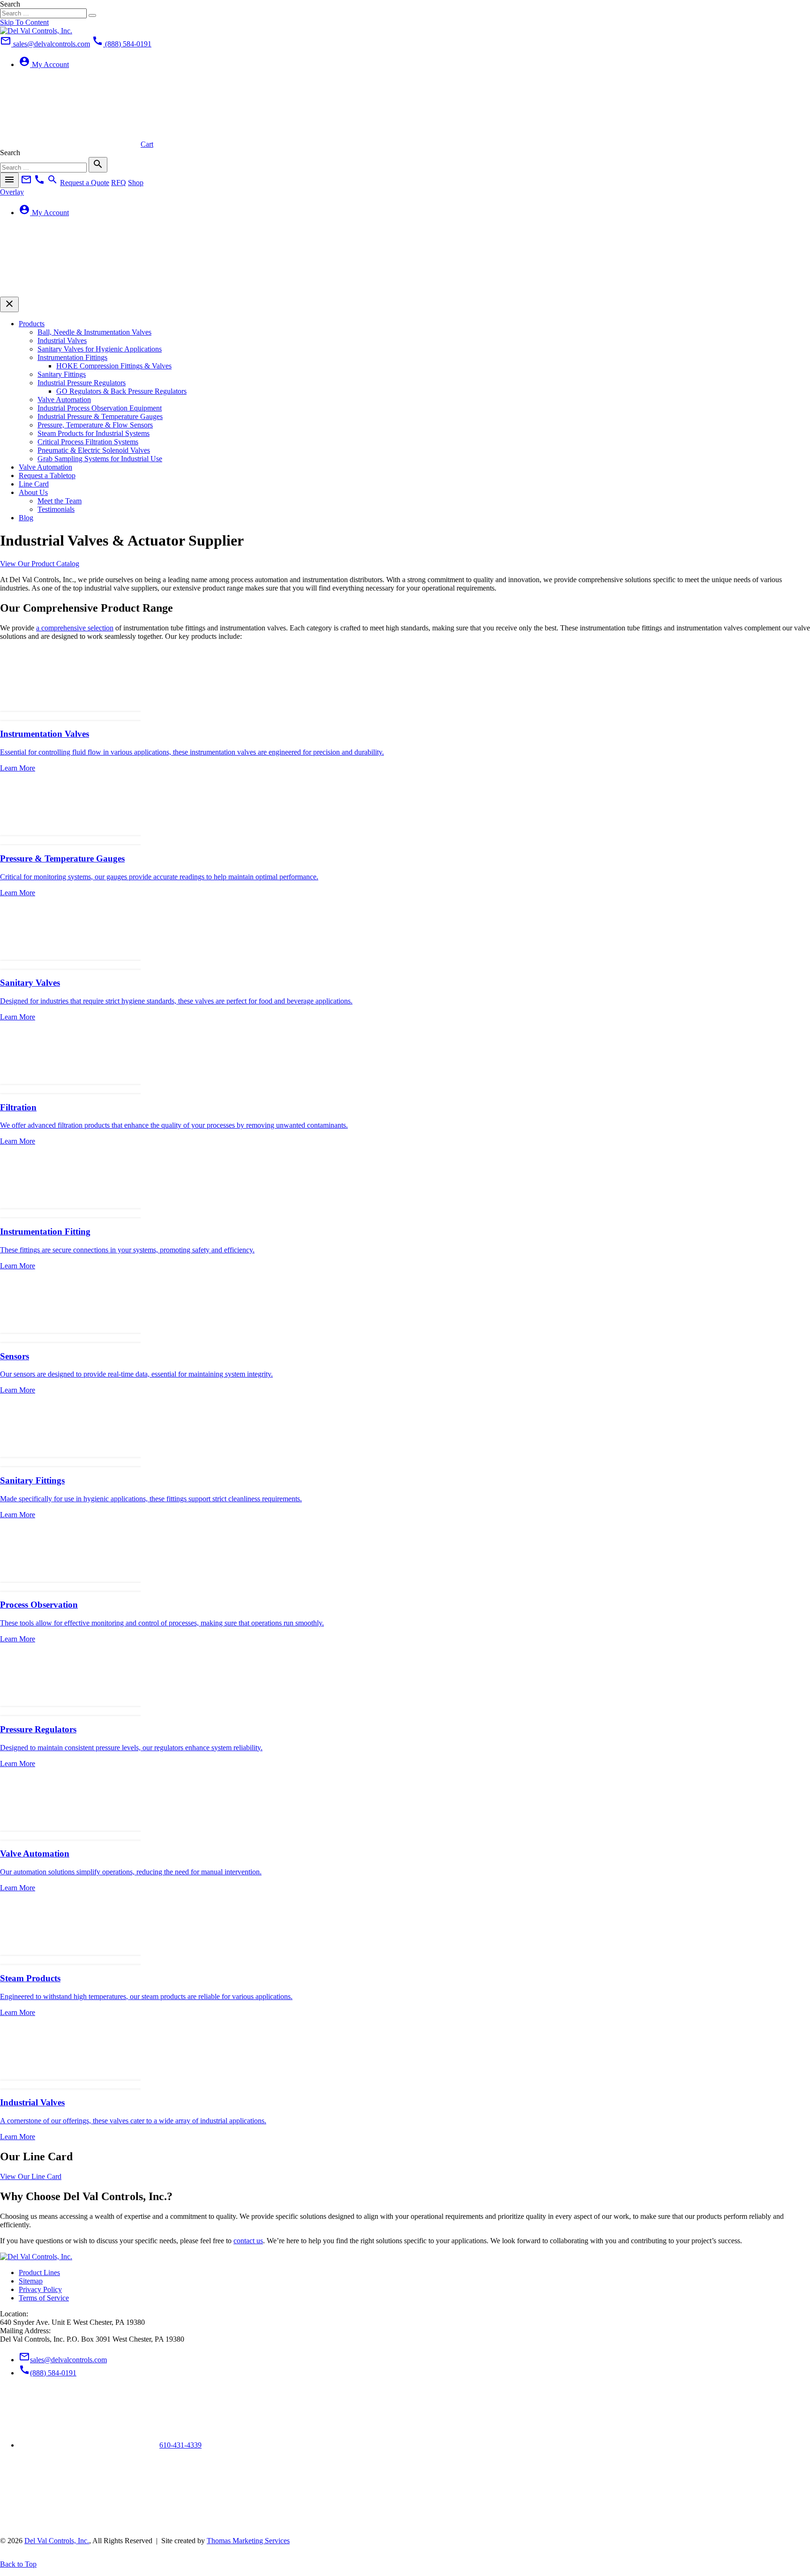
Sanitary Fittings (62, 374)
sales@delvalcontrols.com (63, 2360)
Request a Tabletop (47, 476)
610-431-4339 (180, 2445)
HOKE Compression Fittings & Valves (114, 366)
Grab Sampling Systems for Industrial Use (100, 459)
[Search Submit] (92, 15)
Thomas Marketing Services (248, 2541)
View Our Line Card (31, 2176)
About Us (33, 492)
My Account (44, 64)
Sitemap (31, 2281)
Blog (26, 518)
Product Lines (39, 2273)
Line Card (34, 484)
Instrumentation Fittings (72, 357)
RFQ (119, 183)
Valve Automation (64, 400)
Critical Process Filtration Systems (88, 442)
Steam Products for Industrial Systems (94, 433)
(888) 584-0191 (48, 2373)
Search (10, 4)
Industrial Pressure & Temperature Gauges (100, 416)
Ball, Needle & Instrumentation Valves (94, 332)
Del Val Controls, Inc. (57, 2541)
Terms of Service (44, 2298)
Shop (136, 183)
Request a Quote (85, 183)
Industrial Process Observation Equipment (100, 408)
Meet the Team (60, 501)
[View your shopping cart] (70, 292)
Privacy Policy (40, 2289)
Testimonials (56, 509)
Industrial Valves (62, 341)
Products (32, 324)
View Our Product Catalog (40, 564)
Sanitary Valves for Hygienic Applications (100, 349)
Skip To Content (24, 22)
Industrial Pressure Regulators (82, 383)
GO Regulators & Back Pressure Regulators (121, 391)
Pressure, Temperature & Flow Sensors (95, 425)
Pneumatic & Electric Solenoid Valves (94, 450)
